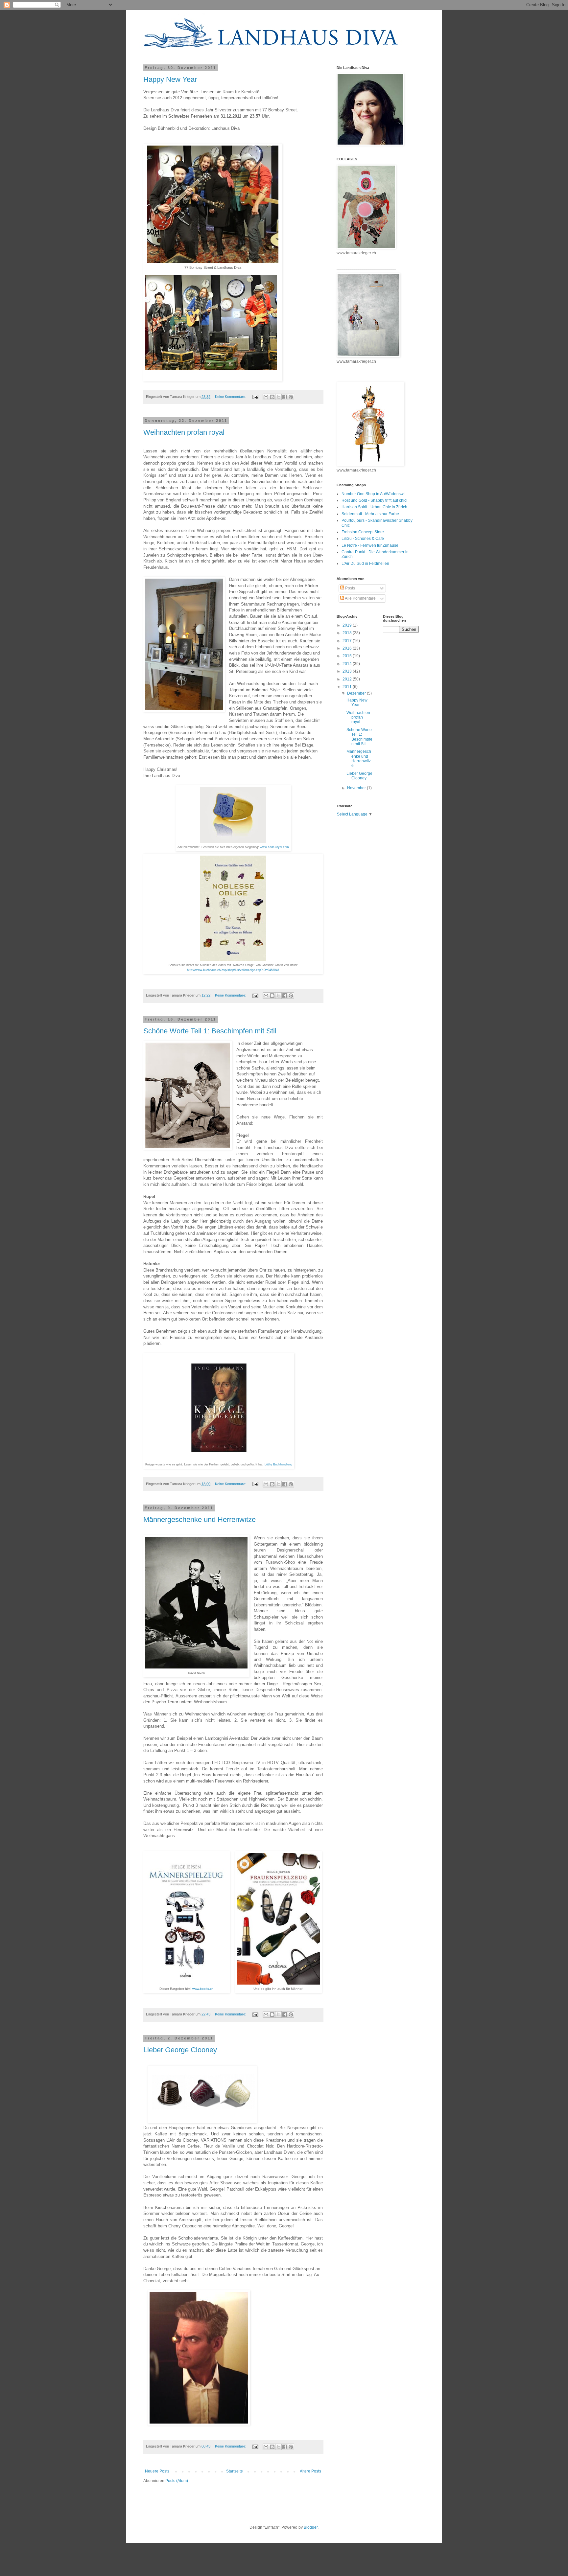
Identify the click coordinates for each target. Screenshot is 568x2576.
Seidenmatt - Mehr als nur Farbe (370, 514)
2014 (348, 664)
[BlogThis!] (272, 397)
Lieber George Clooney (180, 2050)
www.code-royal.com (274, 847)
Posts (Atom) (177, 2481)
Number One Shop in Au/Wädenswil (374, 494)
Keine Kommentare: (231, 397)
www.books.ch (203, 1989)
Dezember (357, 693)
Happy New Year (170, 79)
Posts (350, 588)
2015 (348, 656)
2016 (348, 648)
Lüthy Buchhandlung (278, 1464)
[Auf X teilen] (278, 397)
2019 (348, 625)
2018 (348, 633)
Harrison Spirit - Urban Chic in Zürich (374, 507)
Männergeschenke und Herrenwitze (200, 1519)
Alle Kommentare (360, 598)
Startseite (235, 2471)
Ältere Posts (310, 2471)
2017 (348, 641)
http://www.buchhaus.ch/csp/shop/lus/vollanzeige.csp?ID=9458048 (233, 970)
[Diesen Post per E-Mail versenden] (266, 397)
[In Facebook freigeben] (285, 397)
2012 (348, 679)
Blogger (311, 2527)
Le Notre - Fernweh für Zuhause (370, 545)
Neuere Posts (157, 2471)
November (357, 788)
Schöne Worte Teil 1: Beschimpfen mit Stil (210, 1031)
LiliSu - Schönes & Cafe (363, 539)
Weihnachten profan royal (184, 432)
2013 (348, 671)
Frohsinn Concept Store (363, 532)
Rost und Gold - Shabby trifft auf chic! (374, 500)
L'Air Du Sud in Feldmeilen (365, 563)
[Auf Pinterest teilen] (291, 397)
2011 (348, 687)
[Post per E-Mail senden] (255, 397)
